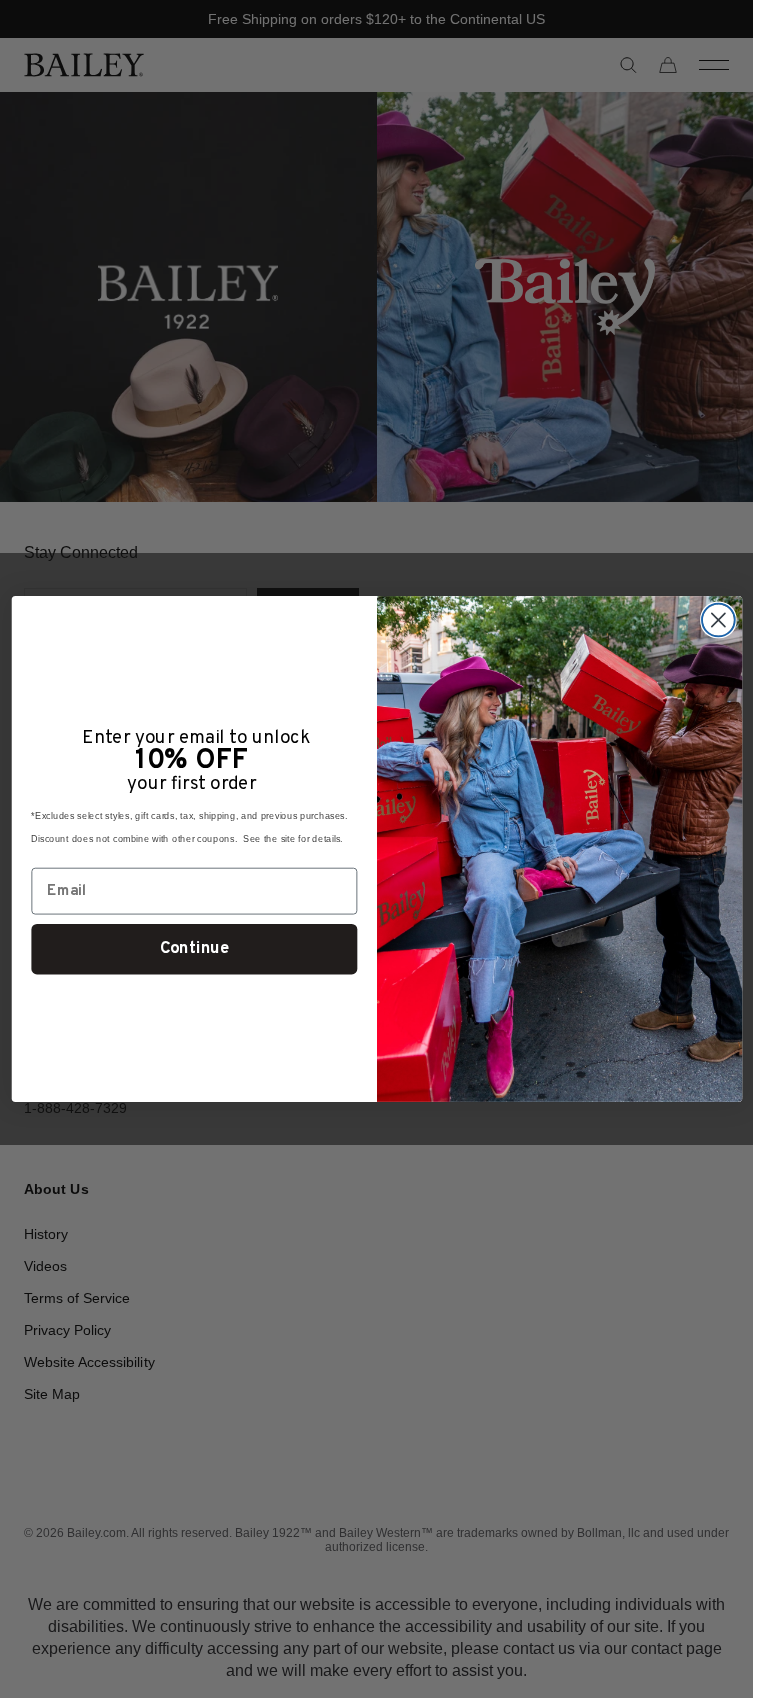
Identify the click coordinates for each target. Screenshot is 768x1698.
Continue (193, 949)
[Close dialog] (717, 620)
